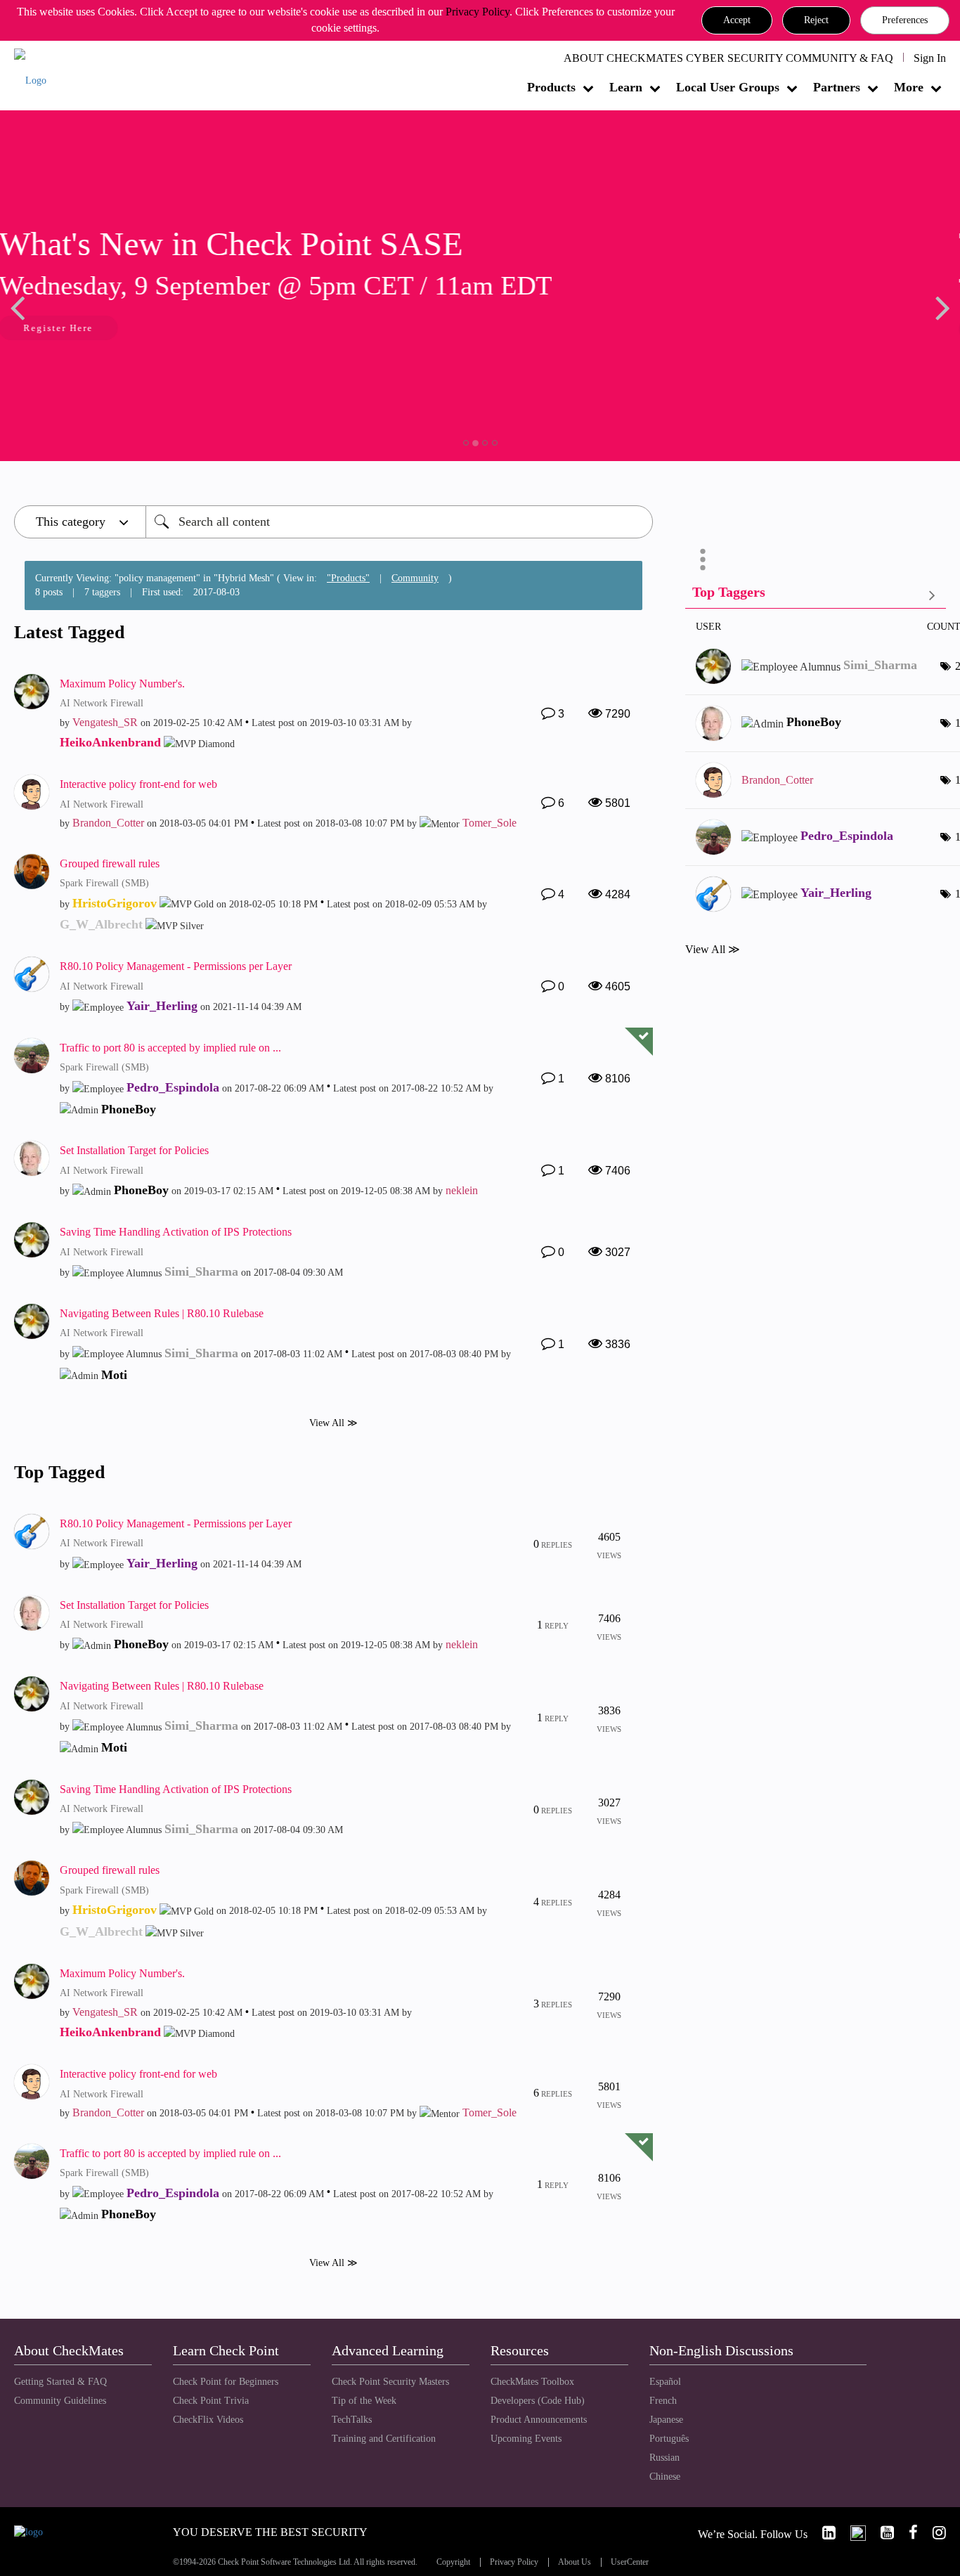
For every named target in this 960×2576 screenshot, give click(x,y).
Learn (626, 87)
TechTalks (352, 2420)
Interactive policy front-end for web (138, 784)
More (909, 87)
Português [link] (669, 2439)
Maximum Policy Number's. (122, 684)
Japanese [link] (666, 2420)
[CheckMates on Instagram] (933, 2533)
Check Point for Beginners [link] (226, 2382)
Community (415, 578)
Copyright (453, 2562)
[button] (737, 20)
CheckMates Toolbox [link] (532, 2382)
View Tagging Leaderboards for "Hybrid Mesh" (816, 595)
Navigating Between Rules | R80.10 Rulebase (162, 1313)
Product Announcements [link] (539, 2420)
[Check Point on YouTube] (881, 2533)
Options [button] (703, 559)
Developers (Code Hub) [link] (538, 2401)
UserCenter (630, 2562)
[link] (823, 2533)
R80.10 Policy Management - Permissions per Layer (176, 966)
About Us (575, 2562)
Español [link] (665, 2382)
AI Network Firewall (102, 703)
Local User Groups (728, 87)
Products (551, 87)
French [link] (663, 2401)
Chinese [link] (665, 2477)
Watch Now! (108, 329)
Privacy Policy (478, 12)
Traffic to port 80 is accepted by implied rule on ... (170, 1048)
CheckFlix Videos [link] (208, 2420)
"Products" (348, 578)
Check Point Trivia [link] (211, 2401)
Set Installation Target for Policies (134, 1150)
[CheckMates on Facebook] (907, 2533)
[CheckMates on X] (852, 2533)
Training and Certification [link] (384, 2439)
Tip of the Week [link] (364, 2401)
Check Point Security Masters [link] (390, 2382)
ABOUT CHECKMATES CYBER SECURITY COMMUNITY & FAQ (728, 58)
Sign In (930, 58)
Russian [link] (664, 2458)
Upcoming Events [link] (526, 2439)
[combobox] (399, 522)
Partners (837, 87)
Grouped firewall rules (110, 863)
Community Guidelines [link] (60, 2401)
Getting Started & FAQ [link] (60, 2382)
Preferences (905, 20)
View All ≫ (333, 1422)
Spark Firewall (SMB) (104, 883)
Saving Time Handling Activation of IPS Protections (176, 1232)
